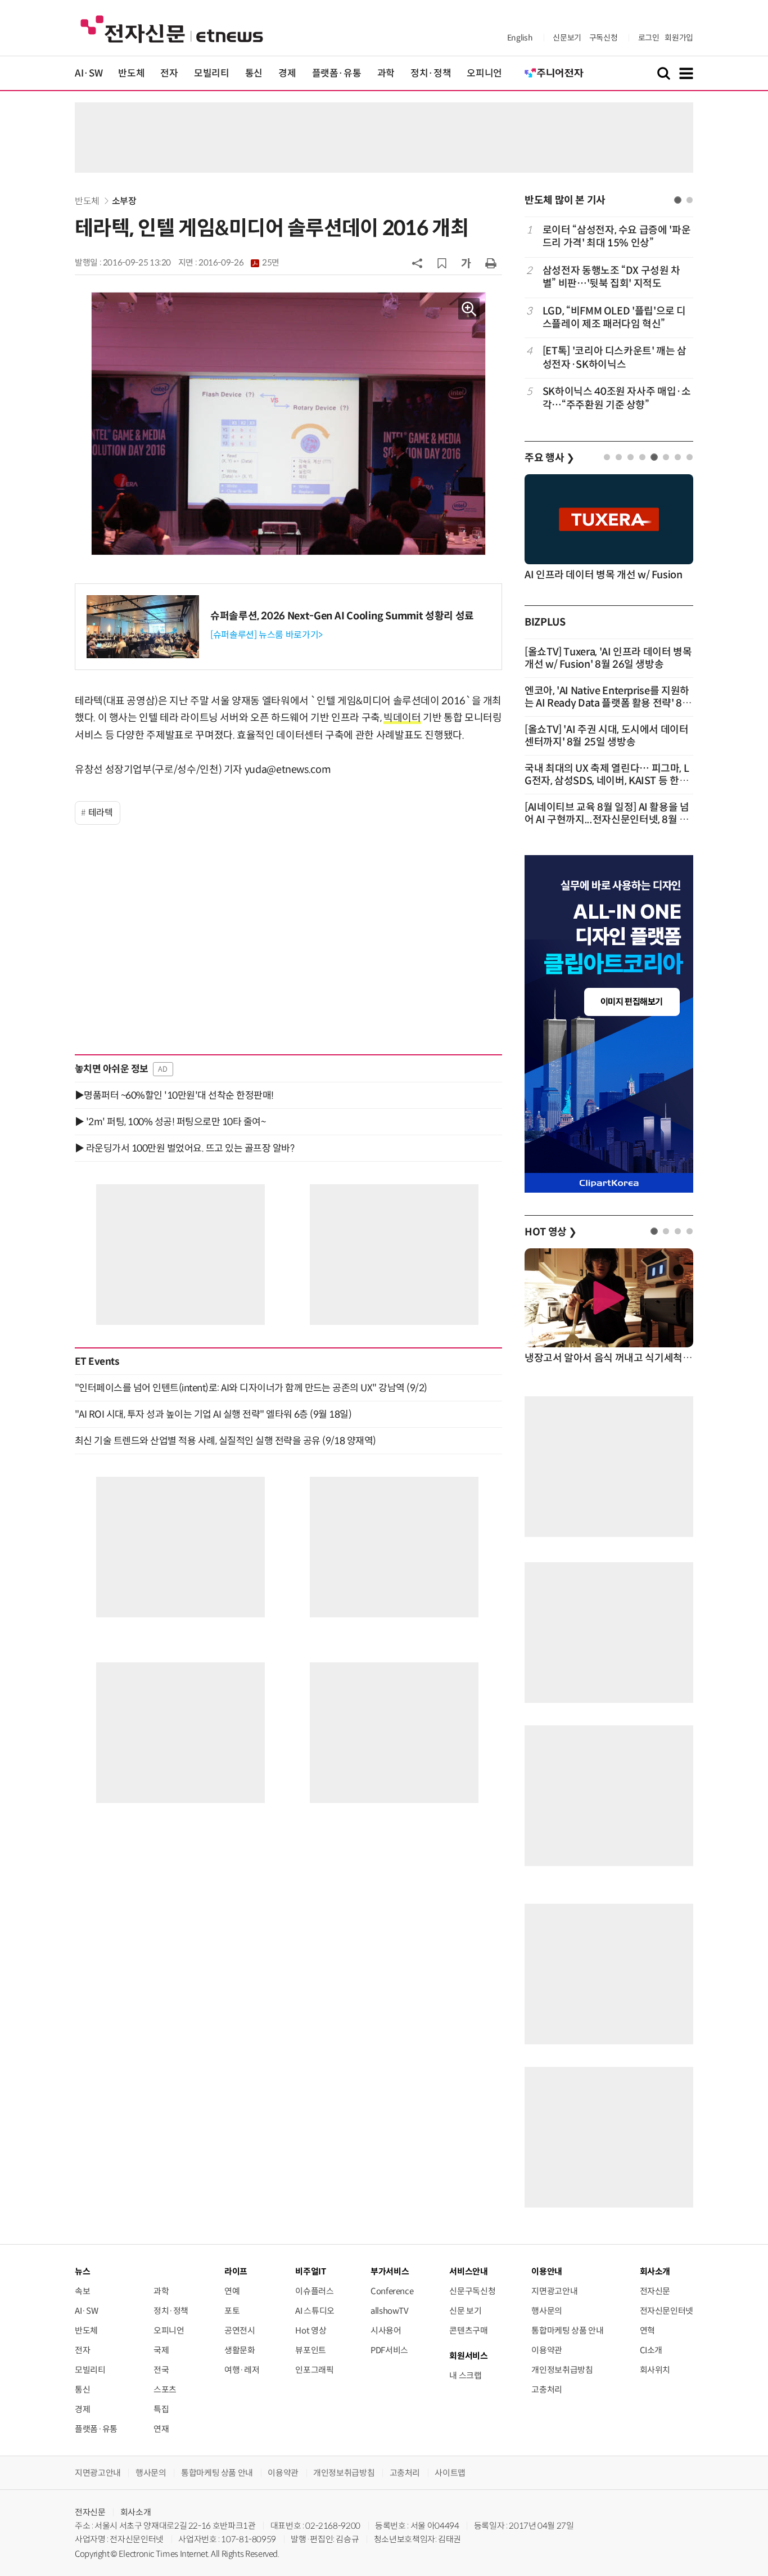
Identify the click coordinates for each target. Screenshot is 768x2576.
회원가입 (679, 38)
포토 (232, 2311)
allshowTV (390, 2311)
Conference (392, 2291)
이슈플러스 (314, 2291)
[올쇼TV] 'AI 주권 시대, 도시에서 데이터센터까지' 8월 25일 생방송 (607, 736)
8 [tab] (690, 457)
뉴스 (82, 2271)
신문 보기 (465, 2311)
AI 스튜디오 (315, 2311)
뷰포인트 (311, 2350)
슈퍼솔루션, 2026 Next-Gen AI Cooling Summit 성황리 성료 (342, 616)
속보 (82, 2291)
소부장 (124, 201)
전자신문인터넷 (667, 2311)
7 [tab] (678, 457)
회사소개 (136, 2512)
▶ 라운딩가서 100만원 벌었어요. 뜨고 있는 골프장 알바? (184, 1148)
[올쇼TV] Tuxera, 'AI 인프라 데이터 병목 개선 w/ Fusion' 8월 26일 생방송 (608, 658)
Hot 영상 (311, 2330)
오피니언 (484, 73)
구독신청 (604, 38)
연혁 (647, 2330)
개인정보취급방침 (562, 2370)
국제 (161, 2350)
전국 (161, 2370)
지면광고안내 (554, 2291)
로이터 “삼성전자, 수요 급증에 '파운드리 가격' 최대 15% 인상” (616, 237)
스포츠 (165, 2390)
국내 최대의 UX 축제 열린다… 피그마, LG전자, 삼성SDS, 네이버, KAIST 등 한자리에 (607, 781)
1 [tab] (678, 200)
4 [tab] (642, 457)
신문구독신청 (472, 2291)
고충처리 (547, 2390)
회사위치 (655, 2370)
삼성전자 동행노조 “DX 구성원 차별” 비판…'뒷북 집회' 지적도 (611, 277)
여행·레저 (242, 2370)
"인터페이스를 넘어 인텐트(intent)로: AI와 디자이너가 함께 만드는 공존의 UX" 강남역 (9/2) (251, 1388)
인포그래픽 (314, 2370)
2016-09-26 (239, 263)
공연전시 (240, 2330)
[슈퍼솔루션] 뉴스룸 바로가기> (266, 635)
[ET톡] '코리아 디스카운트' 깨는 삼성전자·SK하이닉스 (615, 358)
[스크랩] (442, 263)
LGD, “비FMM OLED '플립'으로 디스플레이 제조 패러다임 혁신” (614, 318)
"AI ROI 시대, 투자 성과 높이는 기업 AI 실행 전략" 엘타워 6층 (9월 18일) (213, 1414)
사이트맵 (450, 2473)
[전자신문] (172, 28)
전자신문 (655, 2291)
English (520, 38)
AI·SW (89, 73)
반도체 (131, 73)
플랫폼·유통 (337, 73)
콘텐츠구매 (468, 2330)
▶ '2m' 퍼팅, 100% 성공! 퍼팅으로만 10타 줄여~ (170, 1122)
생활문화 (240, 2350)
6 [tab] (666, 457)
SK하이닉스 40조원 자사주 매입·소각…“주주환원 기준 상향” (617, 398)
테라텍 (101, 813)
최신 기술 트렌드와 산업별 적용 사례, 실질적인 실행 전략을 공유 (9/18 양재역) (225, 1441)
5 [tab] (654, 457)
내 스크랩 (465, 2375)
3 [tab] (631, 457)
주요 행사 (549, 458)
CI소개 (651, 2350)
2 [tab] (690, 200)
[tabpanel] (609, 318)
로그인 (649, 38)
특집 (161, 2409)
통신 (254, 73)
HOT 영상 (551, 1232)
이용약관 (547, 2350)
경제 (287, 73)
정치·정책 (431, 73)
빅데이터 (402, 718)
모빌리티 (212, 73)
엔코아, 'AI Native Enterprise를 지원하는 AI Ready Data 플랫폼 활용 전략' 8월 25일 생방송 (608, 703)
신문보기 (567, 38)
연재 (161, 2429)
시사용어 (386, 2330)
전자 (169, 73)
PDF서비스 (389, 2350)
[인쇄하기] (491, 263)
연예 (232, 2291)
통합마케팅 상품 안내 (567, 2330)
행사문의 (547, 2311)
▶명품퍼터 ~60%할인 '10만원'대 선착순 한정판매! (174, 1095)
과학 (386, 73)
